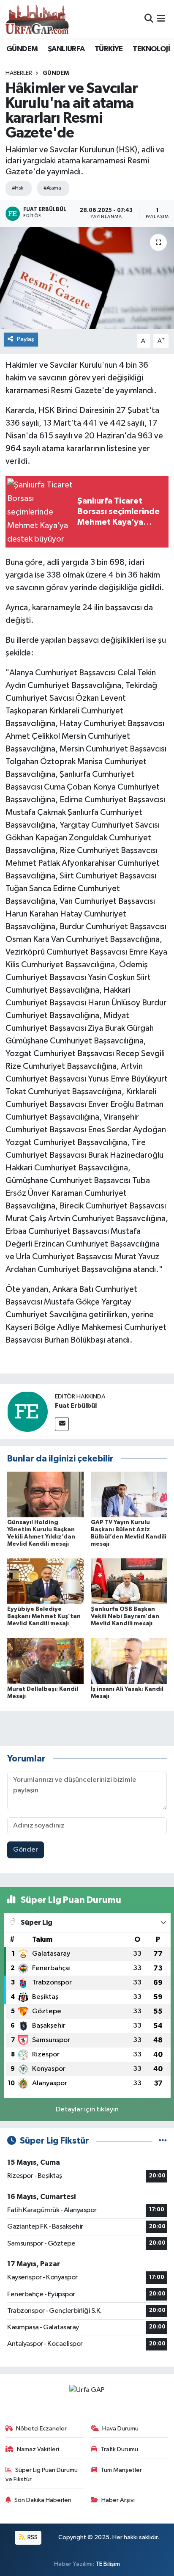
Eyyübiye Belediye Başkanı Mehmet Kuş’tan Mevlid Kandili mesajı (44, 1616)
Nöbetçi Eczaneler (41, 2429)
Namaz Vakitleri (38, 2449)
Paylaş (26, 339)
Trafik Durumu (119, 2449)
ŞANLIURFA (66, 49)
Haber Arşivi (118, 2500)
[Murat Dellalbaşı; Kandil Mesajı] (45, 1661)
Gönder (26, 1850)
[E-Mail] (62, 1424)
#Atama (52, 188)
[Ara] (149, 19)
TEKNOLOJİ (151, 49)
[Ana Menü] (161, 19)
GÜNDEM (22, 49)
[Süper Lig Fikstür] (163, 2141)
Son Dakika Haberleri (43, 2500)
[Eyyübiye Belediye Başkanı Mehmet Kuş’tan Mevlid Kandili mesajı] (45, 1581)
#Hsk (18, 188)
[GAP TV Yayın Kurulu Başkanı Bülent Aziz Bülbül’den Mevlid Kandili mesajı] (129, 1494)
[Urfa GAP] (37, 19)
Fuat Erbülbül (76, 1406)
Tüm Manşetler (121, 2470)
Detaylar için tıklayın (87, 2110)
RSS (32, 2537)
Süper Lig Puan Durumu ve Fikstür (42, 2475)
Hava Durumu (120, 2429)
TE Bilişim (108, 2564)
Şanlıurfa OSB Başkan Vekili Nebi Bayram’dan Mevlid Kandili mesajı (125, 1616)
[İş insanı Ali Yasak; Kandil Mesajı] (129, 1661)
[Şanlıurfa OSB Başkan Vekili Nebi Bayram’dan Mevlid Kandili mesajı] (129, 1581)
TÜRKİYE (109, 49)
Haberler (19, 73)
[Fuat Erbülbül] (27, 1411)
